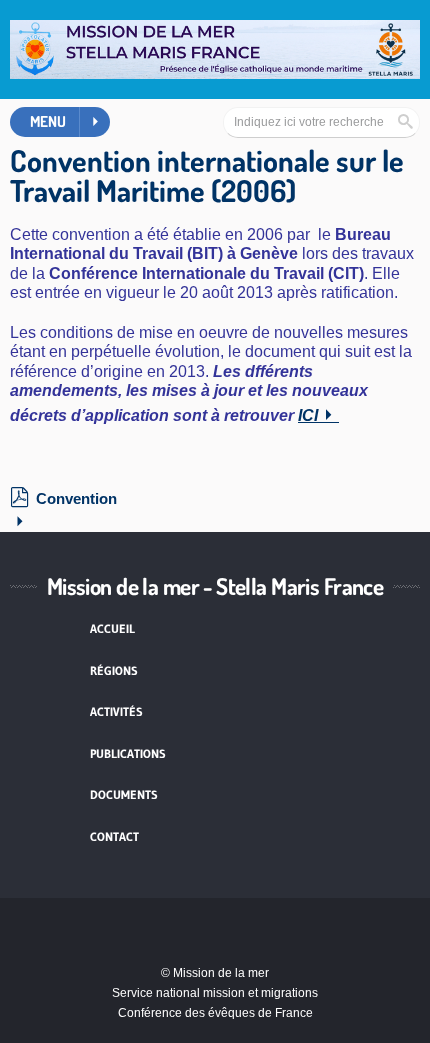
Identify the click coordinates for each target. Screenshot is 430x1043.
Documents (124, 794)
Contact (114, 836)
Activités (116, 711)
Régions (114, 670)
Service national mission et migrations (215, 993)
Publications (128, 753)
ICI (308, 415)
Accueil (112, 628)
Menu (48, 121)
